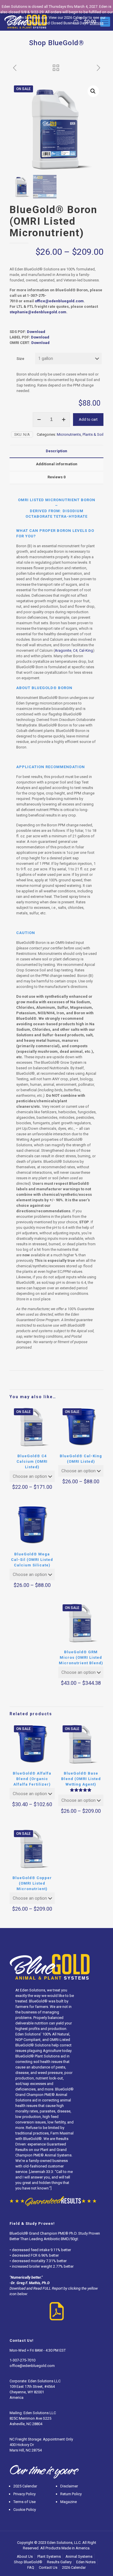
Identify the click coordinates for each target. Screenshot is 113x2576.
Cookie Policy (25, 2510)
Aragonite (63, 650)
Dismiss (97, 23)
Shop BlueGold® (28, 2562)
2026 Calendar (74, 2567)
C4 (75, 650)
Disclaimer (69, 2486)
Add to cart (88, 419)
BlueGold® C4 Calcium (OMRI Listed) (32, 1461)
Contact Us (48, 2567)
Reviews (57, 477)
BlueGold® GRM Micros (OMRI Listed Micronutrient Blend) (81, 1657)
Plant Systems (49, 2556)
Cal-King (86, 650)
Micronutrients (69, 434)
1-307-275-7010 (22, 2360)
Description (57, 451)
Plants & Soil (93, 434)
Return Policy (71, 2494)
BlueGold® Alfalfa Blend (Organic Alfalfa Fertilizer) (32, 1779)
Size (20, 359)
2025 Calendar (25, 2486)
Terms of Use (24, 2502)
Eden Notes (86, 2562)
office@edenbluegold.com (32, 2366)
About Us (25, 2556)
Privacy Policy (24, 2494)
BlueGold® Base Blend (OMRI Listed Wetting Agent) (81, 1779)
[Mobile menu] (105, 22)
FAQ (31, 2567)
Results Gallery (59, 2562)
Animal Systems (79, 2556)
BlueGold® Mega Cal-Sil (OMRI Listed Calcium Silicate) (32, 1560)
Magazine (69, 2502)
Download (36, 332)
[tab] (57, 451)
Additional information (57, 464)
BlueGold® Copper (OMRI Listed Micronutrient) (32, 1883)
